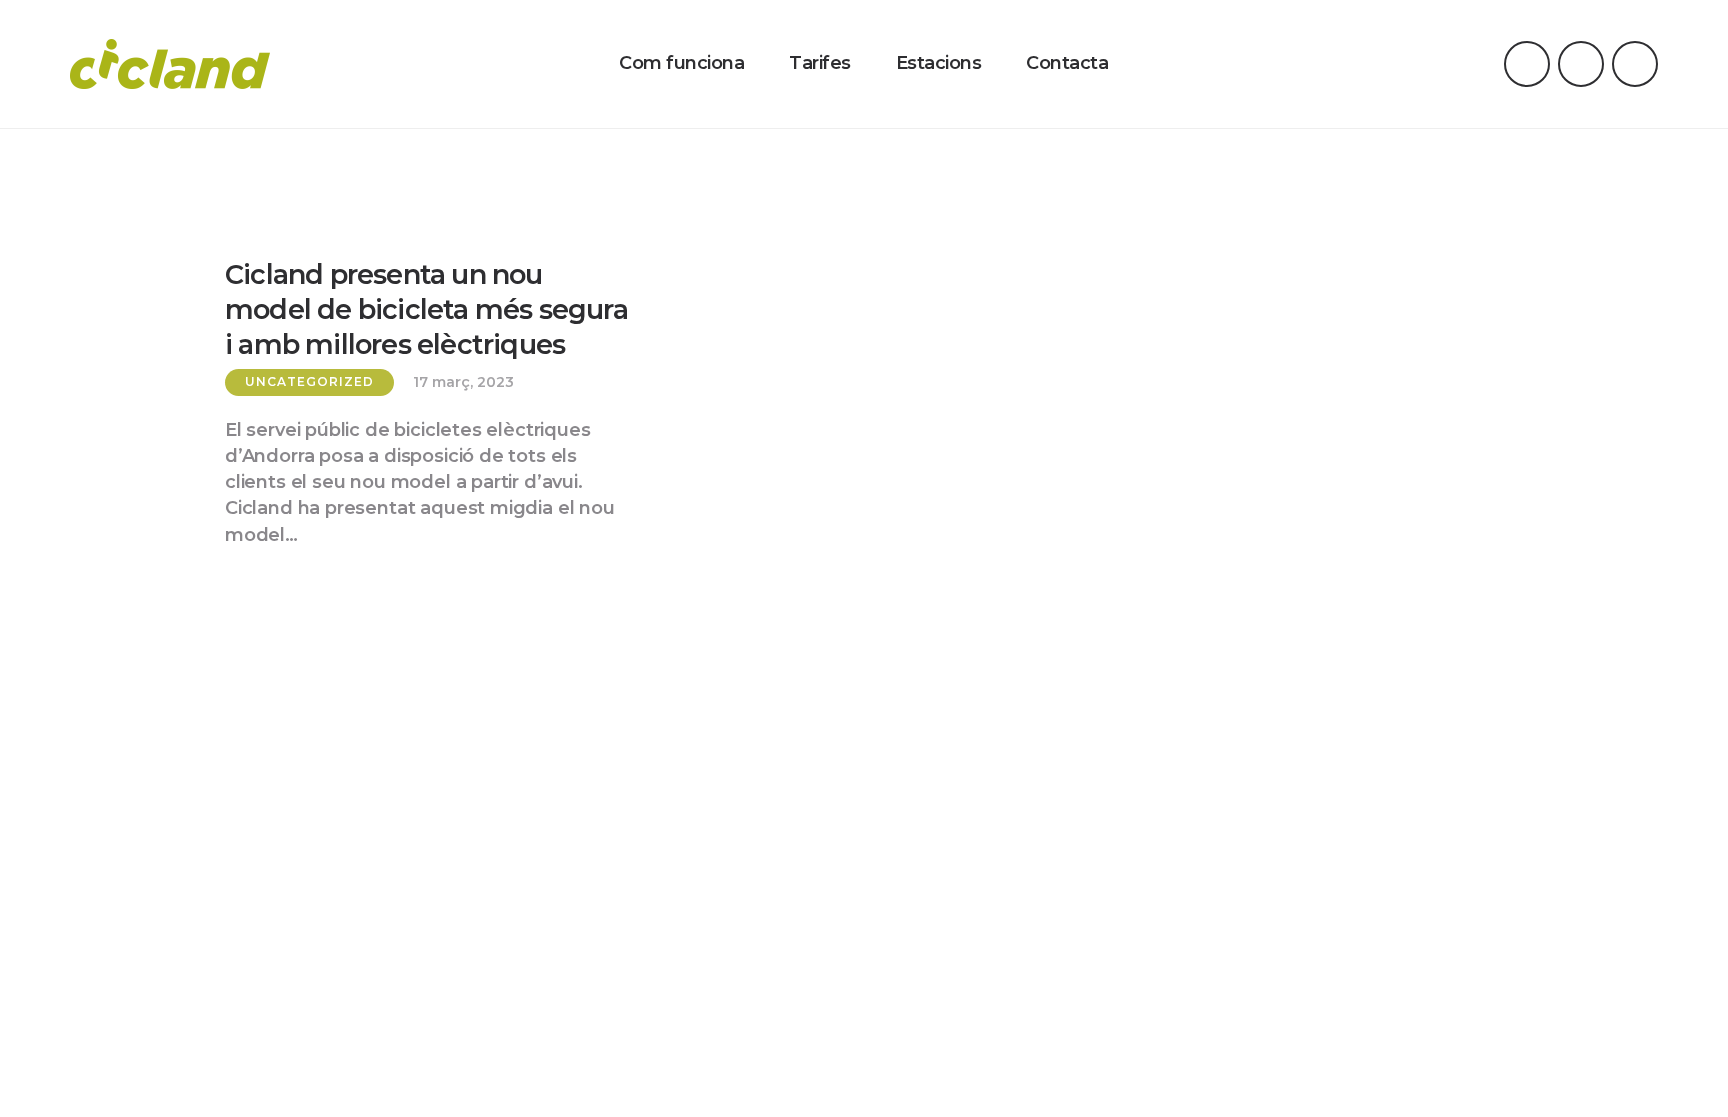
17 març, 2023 (463, 383)
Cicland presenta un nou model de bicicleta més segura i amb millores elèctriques (426, 309)
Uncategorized (309, 381)
